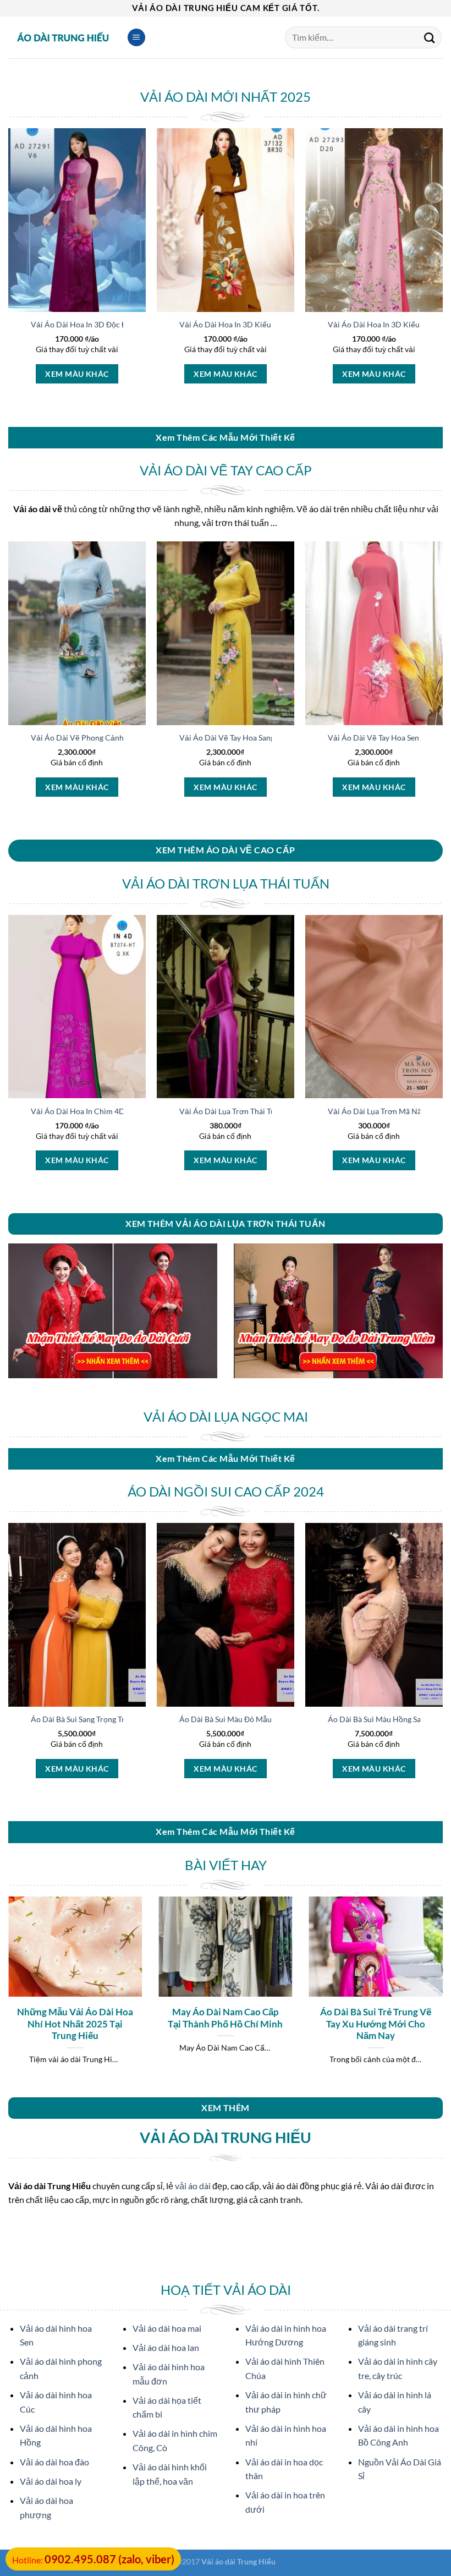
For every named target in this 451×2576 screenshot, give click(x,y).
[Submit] (430, 37)
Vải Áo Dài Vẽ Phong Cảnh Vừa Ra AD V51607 (112, 738)
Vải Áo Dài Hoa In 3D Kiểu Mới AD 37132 (252, 324)
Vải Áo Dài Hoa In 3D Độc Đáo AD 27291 (101, 324)
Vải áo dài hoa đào (54, 2462)
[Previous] (9, 276)
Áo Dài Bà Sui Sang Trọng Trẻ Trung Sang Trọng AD (117, 1719)
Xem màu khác (77, 374)
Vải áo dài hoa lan (166, 2347)
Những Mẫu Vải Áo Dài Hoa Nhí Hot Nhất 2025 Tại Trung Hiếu (75, 2024)
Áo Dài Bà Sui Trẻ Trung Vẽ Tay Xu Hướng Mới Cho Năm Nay (376, 2024)
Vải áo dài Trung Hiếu (238, 2561)
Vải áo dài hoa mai (167, 2328)
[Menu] (136, 38)
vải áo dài (193, 2186)
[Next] (442, 276)
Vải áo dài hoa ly (51, 2481)
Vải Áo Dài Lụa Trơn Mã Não (377, 1111)
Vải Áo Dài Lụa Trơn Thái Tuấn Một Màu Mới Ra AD (268, 1111)
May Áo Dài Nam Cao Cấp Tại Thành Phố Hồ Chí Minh (225, 2018)
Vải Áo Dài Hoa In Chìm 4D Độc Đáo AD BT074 (112, 1111)
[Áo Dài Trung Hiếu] (63, 37)
